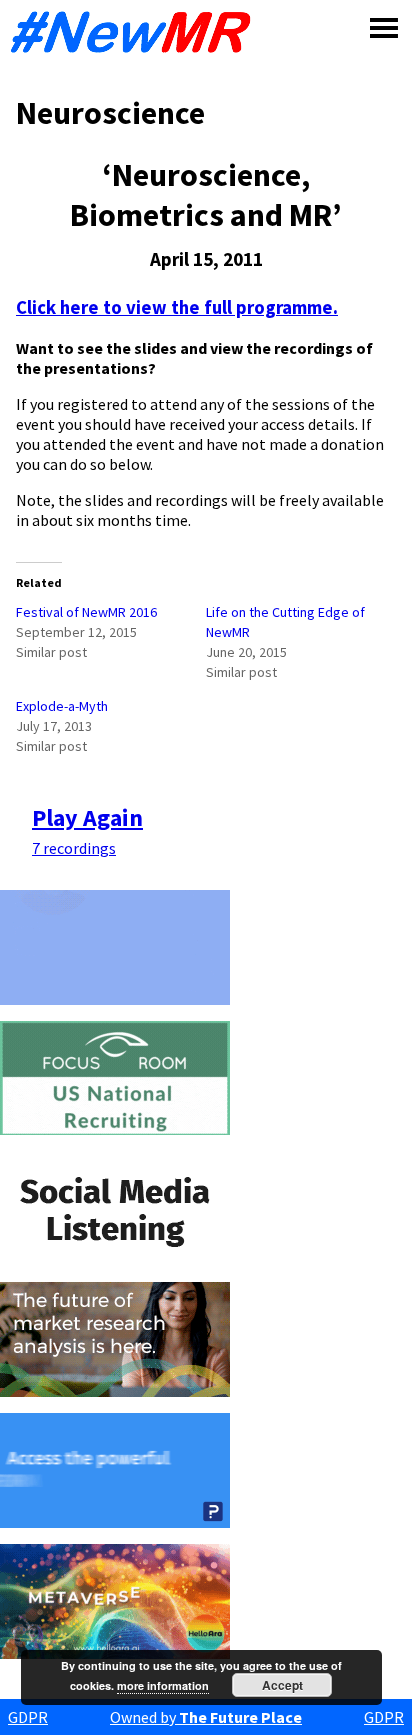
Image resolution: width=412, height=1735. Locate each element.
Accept (282, 1685)
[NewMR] (136, 32)
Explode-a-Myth (62, 706)
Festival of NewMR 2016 (86, 612)
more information (163, 1685)
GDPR (28, 1717)
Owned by (206, 1717)
